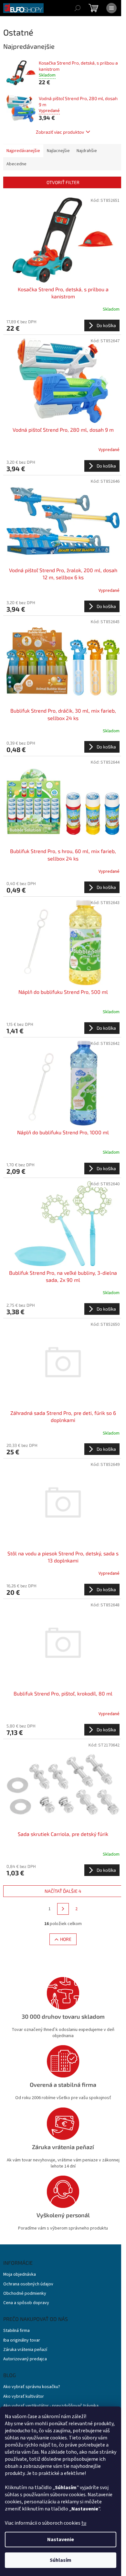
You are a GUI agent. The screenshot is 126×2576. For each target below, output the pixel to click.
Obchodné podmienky (25, 2294)
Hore (66, 1939)
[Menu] (111, 8)
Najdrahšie (87, 151)
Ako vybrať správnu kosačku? (32, 2387)
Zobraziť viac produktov (60, 132)
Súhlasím (61, 2560)
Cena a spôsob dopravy (26, 2303)
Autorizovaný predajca (25, 2359)
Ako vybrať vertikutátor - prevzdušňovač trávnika (51, 2406)
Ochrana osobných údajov (28, 2284)
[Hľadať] (78, 8)
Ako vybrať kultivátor (24, 2397)
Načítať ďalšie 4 (63, 1891)
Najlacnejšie (58, 151)
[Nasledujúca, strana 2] (63, 1909)
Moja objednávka (20, 2275)
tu (84, 2523)
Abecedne (16, 164)
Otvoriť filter (63, 182)
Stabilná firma (16, 2331)
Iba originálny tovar (22, 2340)
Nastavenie (61, 2540)
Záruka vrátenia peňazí (25, 2350)
